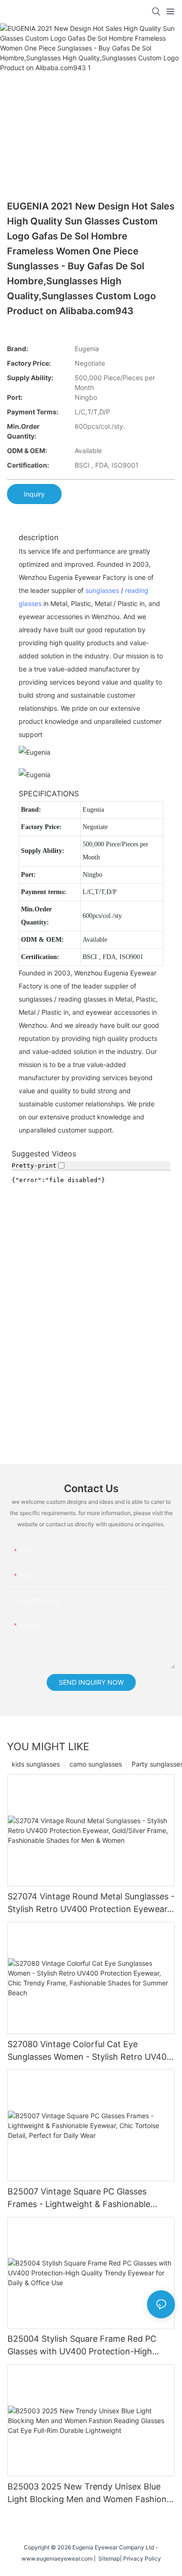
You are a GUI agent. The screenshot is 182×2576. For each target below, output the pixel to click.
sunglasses (102, 590)
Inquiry (34, 494)
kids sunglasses (36, 1764)
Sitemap (108, 2558)
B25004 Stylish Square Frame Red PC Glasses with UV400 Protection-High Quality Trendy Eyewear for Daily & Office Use (90, 2346)
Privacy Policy (142, 2558)
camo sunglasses (96, 1764)
